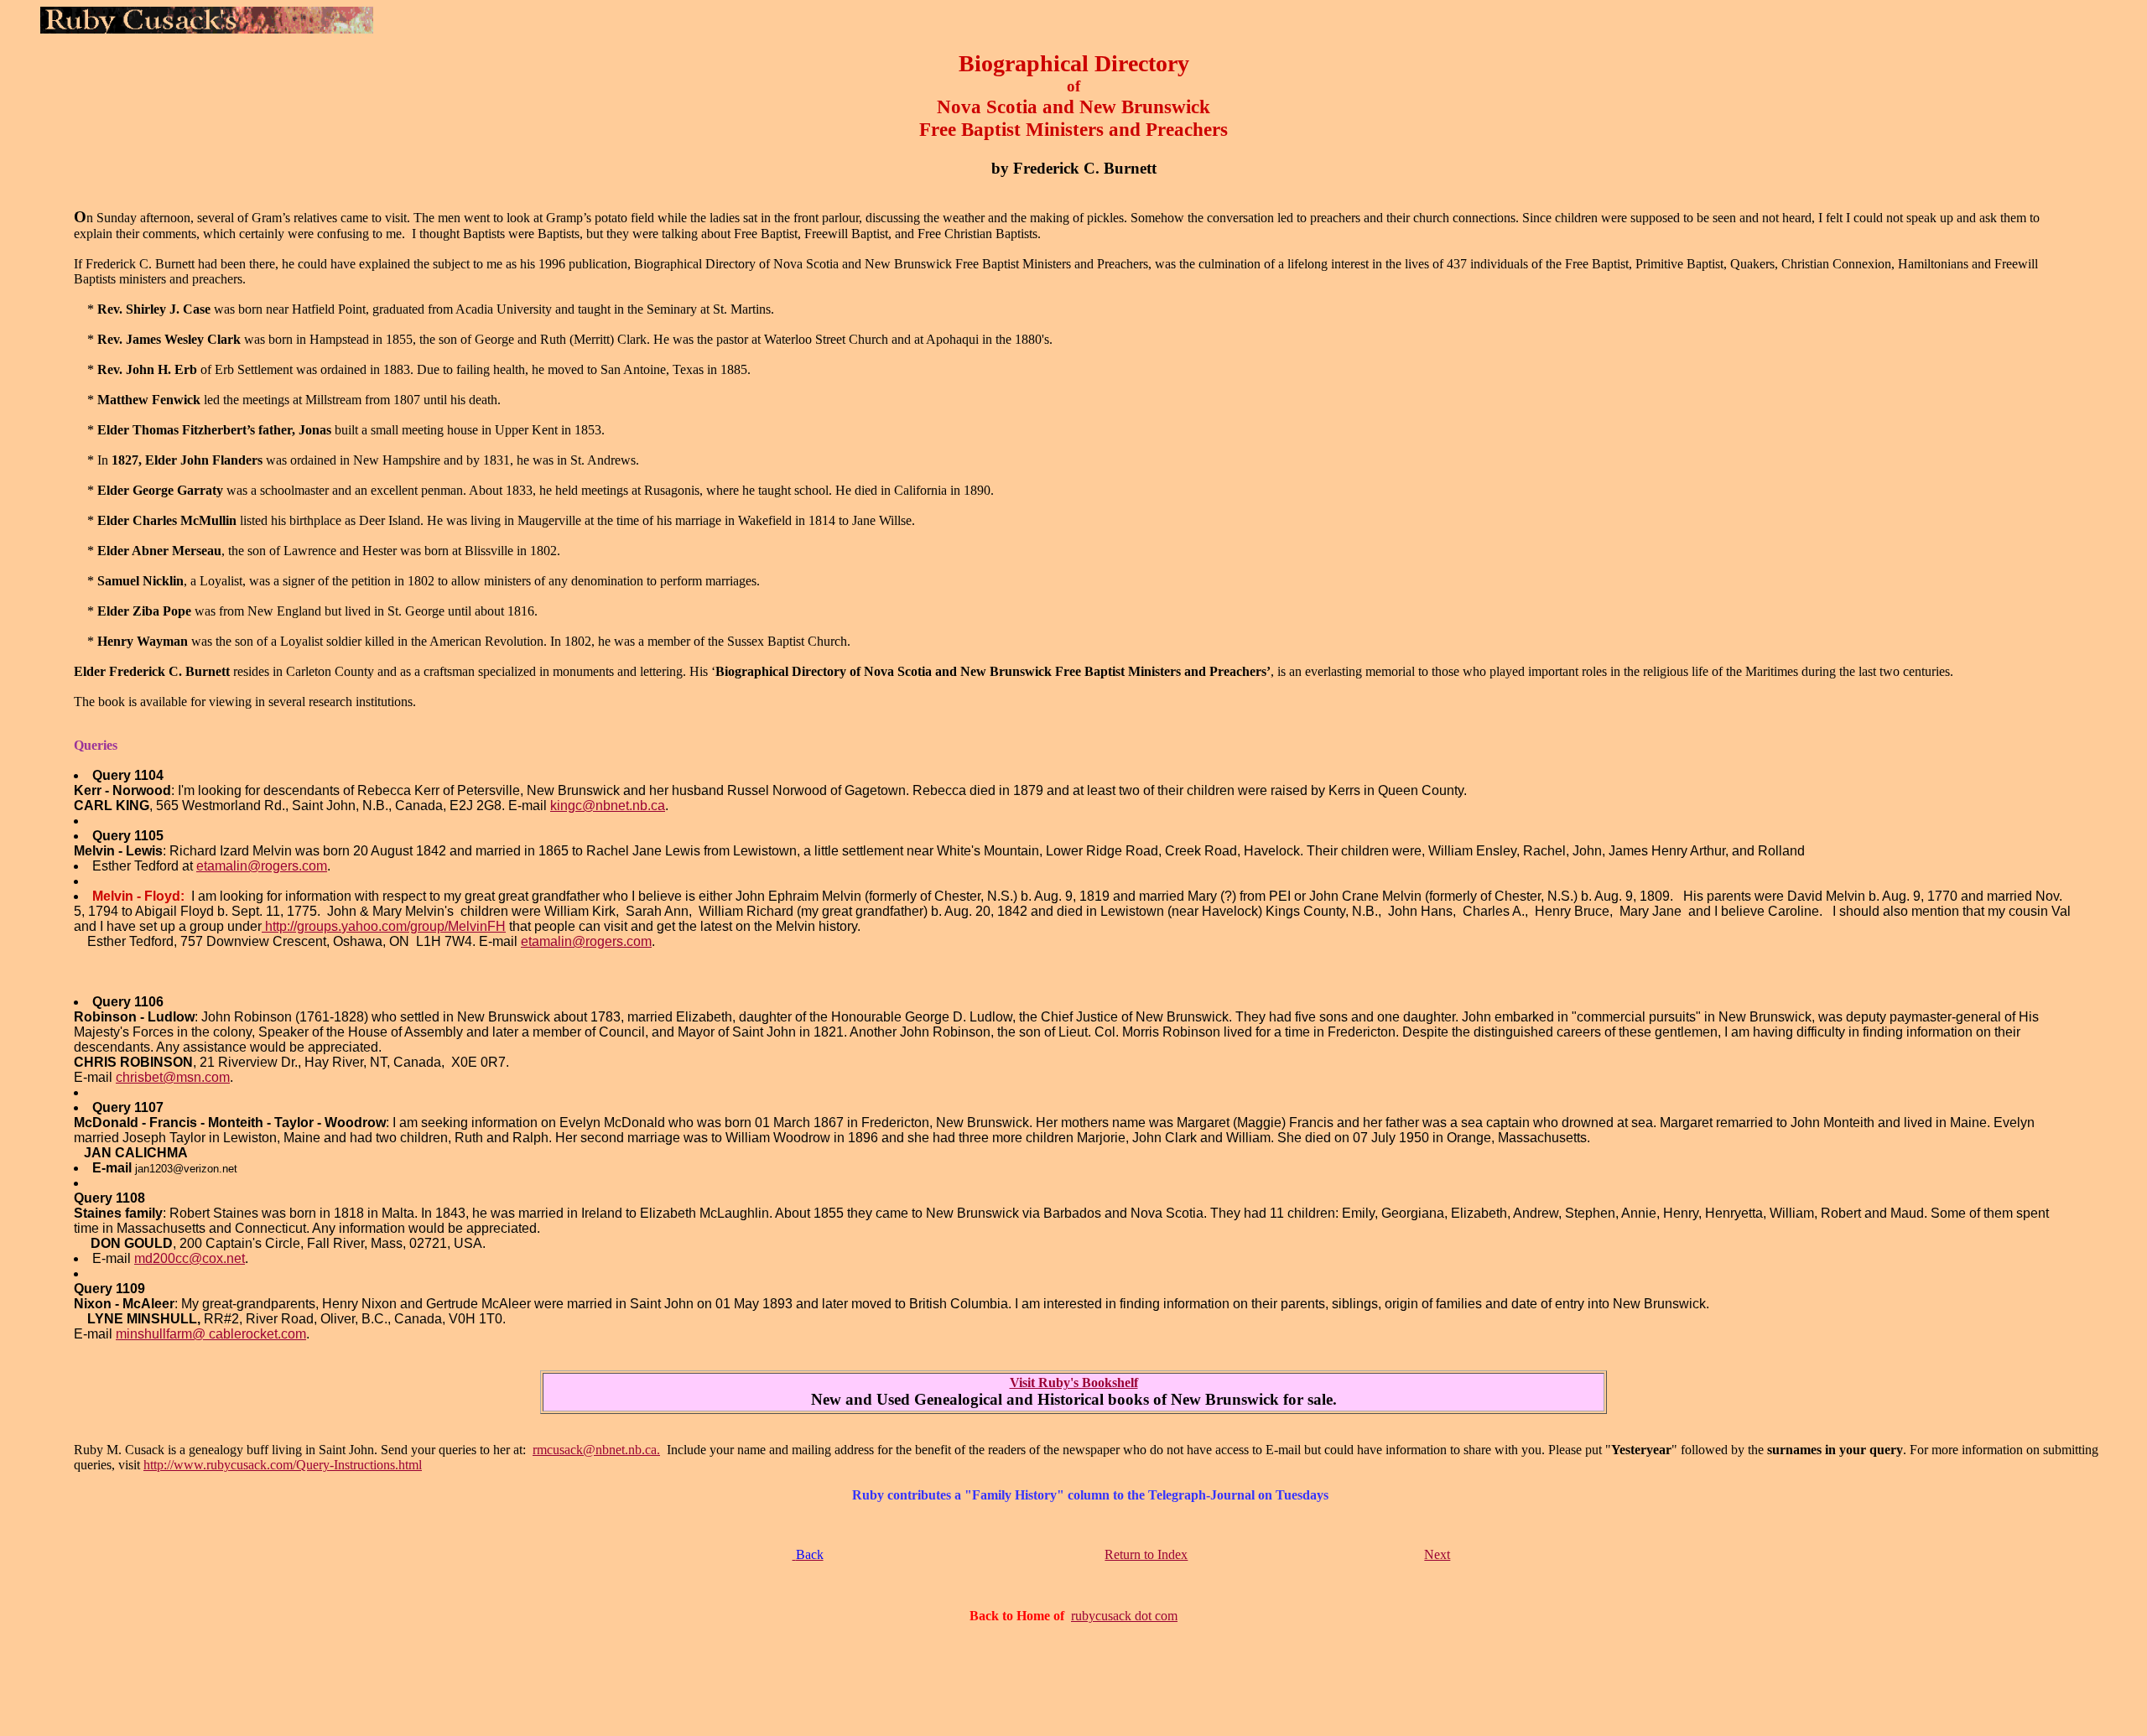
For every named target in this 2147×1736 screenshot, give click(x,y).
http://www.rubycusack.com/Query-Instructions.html (283, 1465)
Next (1437, 1554)
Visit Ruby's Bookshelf (1074, 1383)
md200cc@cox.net (190, 1258)
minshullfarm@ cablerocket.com (211, 1334)
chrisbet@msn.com (173, 1077)
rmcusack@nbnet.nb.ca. (596, 1450)
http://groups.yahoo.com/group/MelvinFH (384, 926)
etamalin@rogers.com (262, 866)
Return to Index (1146, 1554)
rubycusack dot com (1124, 1616)
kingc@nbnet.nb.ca (608, 806)
